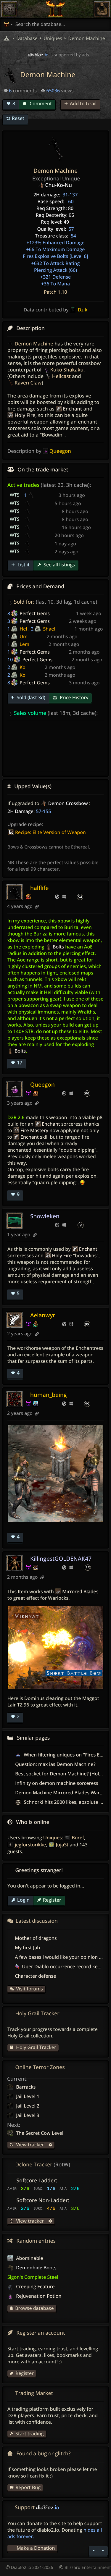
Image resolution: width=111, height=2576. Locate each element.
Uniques (53, 1838)
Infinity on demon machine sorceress (57, 1783)
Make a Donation (36, 2548)
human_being (49, 1395)
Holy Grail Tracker (36, 2047)
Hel (23, 629)
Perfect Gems (35, 613)
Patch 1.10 (55, 292)
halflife (39, 888)
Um (24, 636)
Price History (74, 697)
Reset (18, 118)
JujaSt (62, 1845)
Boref (78, 1838)
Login (23, 1900)
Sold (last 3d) (30, 697)
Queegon (42, 1084)
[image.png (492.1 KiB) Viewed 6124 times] (55, 1647)
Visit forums (29, 1989)
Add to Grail (83, 104)
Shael (49, 629)
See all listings (59, 565)
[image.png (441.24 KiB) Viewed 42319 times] (55, 1473)
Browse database (34, 2308)
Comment (40, 104)
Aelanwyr (43, 1315)
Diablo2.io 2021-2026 (32, 2568)
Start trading (29, 2433)
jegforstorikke (30, 1845)
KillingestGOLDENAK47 (61, 1558)
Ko (22, 667)
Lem (24, 644)
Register (52, 1900)
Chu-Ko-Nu (58, 185)
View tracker (29, 2144)
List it (23, 565)
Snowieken (45, 1216)
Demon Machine (86, 38)
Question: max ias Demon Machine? (55, 1764)
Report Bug (28, 2487)
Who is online (33, 1822)
